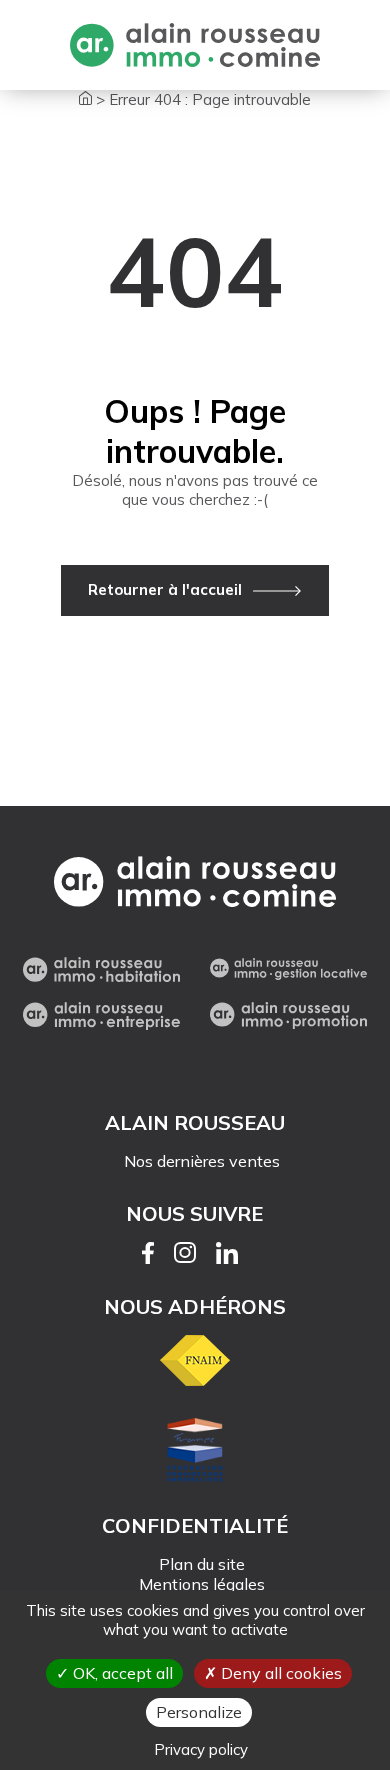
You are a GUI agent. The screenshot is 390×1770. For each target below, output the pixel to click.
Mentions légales (202, 1584)
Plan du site (202, 1564)
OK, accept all (121, 1673)
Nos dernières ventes (202, 1161)
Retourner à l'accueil (165, 589)
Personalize (199, 1712)
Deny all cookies (279, 1673)
